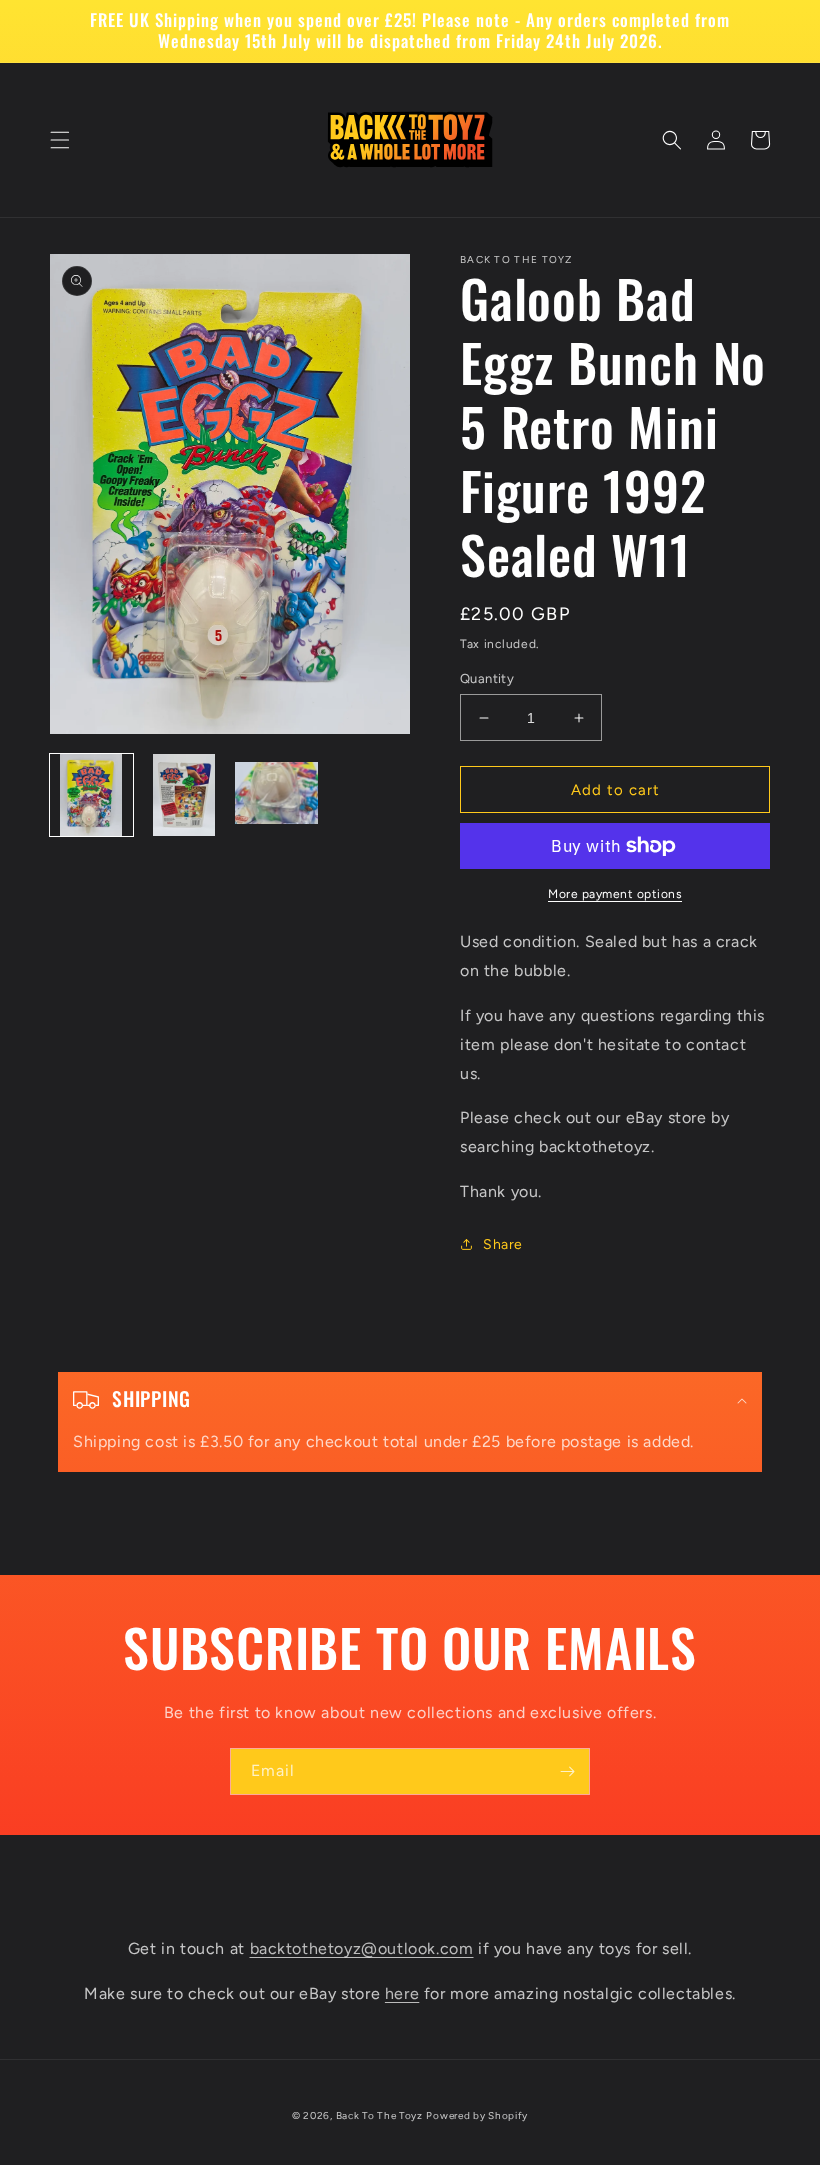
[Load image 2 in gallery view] (184, 795)
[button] (60, 140)
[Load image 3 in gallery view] (276, 795)
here (402, 1993)
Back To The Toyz (379, 2115)
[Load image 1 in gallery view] (91, 795)
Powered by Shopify (477, 2115)
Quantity (487, 678)
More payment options (615, 894)
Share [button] (503, 1244)
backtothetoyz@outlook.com (362, 1948)
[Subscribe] (567, 1771)
